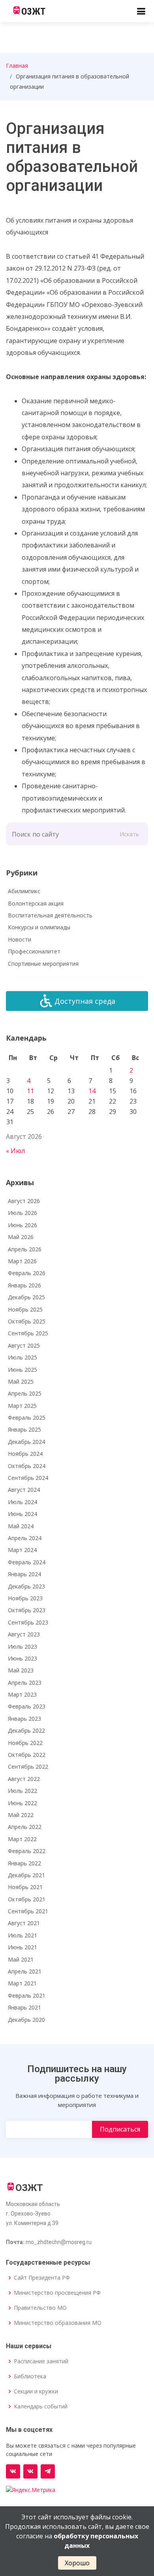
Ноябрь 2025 (25, 1309)
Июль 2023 (23, 1646)
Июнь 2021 (23, 1947)
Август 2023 (24, 1634)
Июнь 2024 (23, 1514)
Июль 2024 (23, 1502)
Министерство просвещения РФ (57, 2293)
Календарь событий (41, 2406)
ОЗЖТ (33, 11)
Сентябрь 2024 (28, 1478)
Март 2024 (22, 1550)
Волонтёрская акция (36, 903)
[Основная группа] (13, 2471)
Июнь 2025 (23, 1370)
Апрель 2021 (25, 1971)
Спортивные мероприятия (43, 964)
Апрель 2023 (25, 1683)
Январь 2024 (24, 1574)
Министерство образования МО (58, 2323)
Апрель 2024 (25, 1538)
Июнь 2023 (23, 1658)
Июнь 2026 (23, 1225)
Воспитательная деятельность (50, 915)
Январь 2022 (24, 1863)
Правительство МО (40, 2308)
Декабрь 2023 (26, 1586)
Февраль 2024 (27, 1562)
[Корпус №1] (30, 2471)
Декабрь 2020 (26, 2020)
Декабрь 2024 (26, 1442)
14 (92, 1091)
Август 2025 (24, 1345)
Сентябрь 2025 (28, 1333)
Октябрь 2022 (27, 1755)
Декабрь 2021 (26, 1875)
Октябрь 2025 (27, 1321)
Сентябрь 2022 (28, 1767)
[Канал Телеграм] (48, 2471)
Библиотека (30, 2376)
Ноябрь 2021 (25, 1887)
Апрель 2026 (25, 1249)
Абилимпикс (24, 891)
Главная (17, 66)
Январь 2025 (24, 1429)
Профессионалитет (34, 951)
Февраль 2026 (27, 1273)
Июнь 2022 (23, 1803)
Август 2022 (24, 1779)
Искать (129, 834)
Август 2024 (24, 1490)
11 (30, 1091)
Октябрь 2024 (27, 1466)
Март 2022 (22, 1839)
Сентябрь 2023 (28, 1622)
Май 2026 (21, 1237)
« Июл (15, 1151)
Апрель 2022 (25, 1827)
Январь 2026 (24, 1285)
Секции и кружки (36, 2391)
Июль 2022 (23, 1791)
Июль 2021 (23, 1935)
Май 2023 (21, 1670)
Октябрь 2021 (27, 1899)
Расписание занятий (41, 2361)
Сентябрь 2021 (28, 1911)
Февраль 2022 (27, 1851)
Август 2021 (24, 1923)
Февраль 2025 (27, 1418)
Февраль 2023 (27, 1706)
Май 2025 (21, 1381)
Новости (20, 939)
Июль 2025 (23, 1357)
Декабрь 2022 (26, 1730)
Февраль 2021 (27, 1995)
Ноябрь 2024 (25, 1454)
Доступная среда (85, 1001)
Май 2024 (21, 1526)
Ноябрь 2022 (25, 1743)
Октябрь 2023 (27, 1610)
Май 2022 (21, 1815)
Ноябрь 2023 (25, 1598)
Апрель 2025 (25, 1393)
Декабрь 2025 (26, 1297)
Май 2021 (21, 1959)
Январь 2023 (24, 1719)
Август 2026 (24, 1201)
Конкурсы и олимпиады (39, 927)
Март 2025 (22, 1406)
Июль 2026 (23, 1213)
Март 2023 (22, 1694)
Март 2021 (22, 1983)
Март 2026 (22, 1261)
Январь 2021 (24, 2007)
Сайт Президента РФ (42, 2278)
